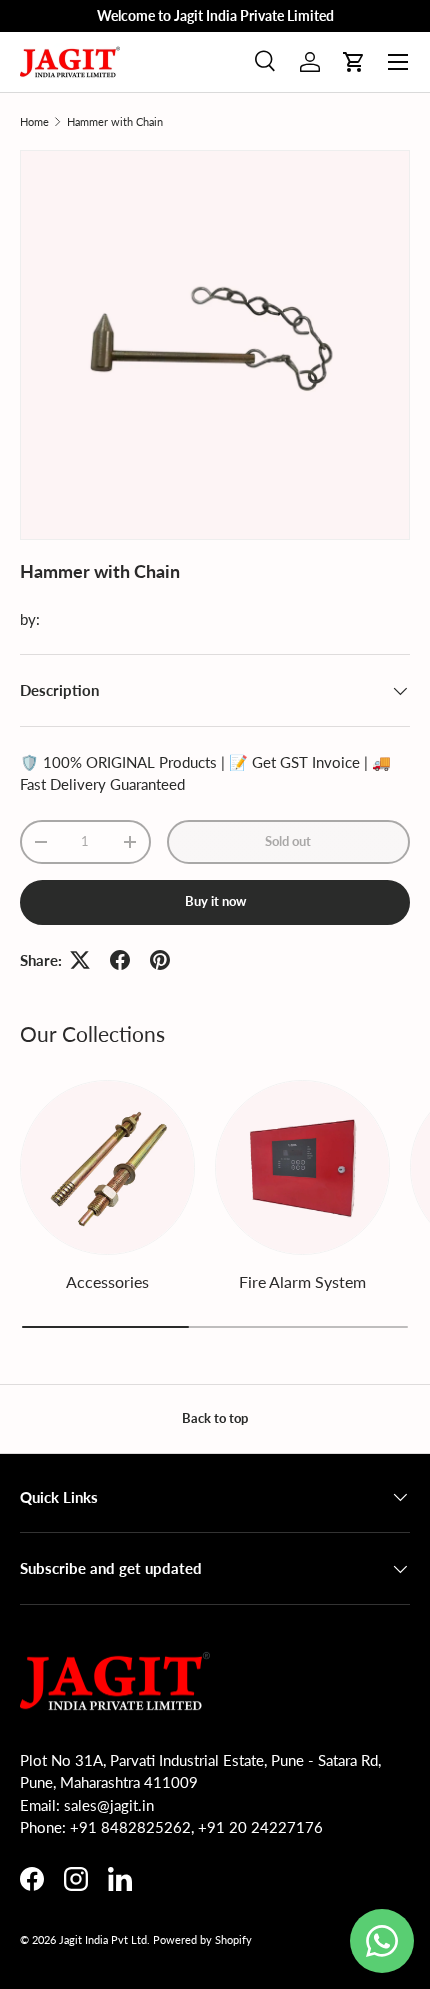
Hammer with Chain (115, 121)
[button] (354, 62)
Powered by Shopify (202, 1939)
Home (34, 121)
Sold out (288, 841)
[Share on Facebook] (120, 960)
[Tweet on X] (80, 960)
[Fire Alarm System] (302, 1167)
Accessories (107, 1281)
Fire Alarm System (302, 1281)
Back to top (215, 1418)
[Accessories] (107, 1167)
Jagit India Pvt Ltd (103, 1939)
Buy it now (215, 901)
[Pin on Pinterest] (160, 960)
